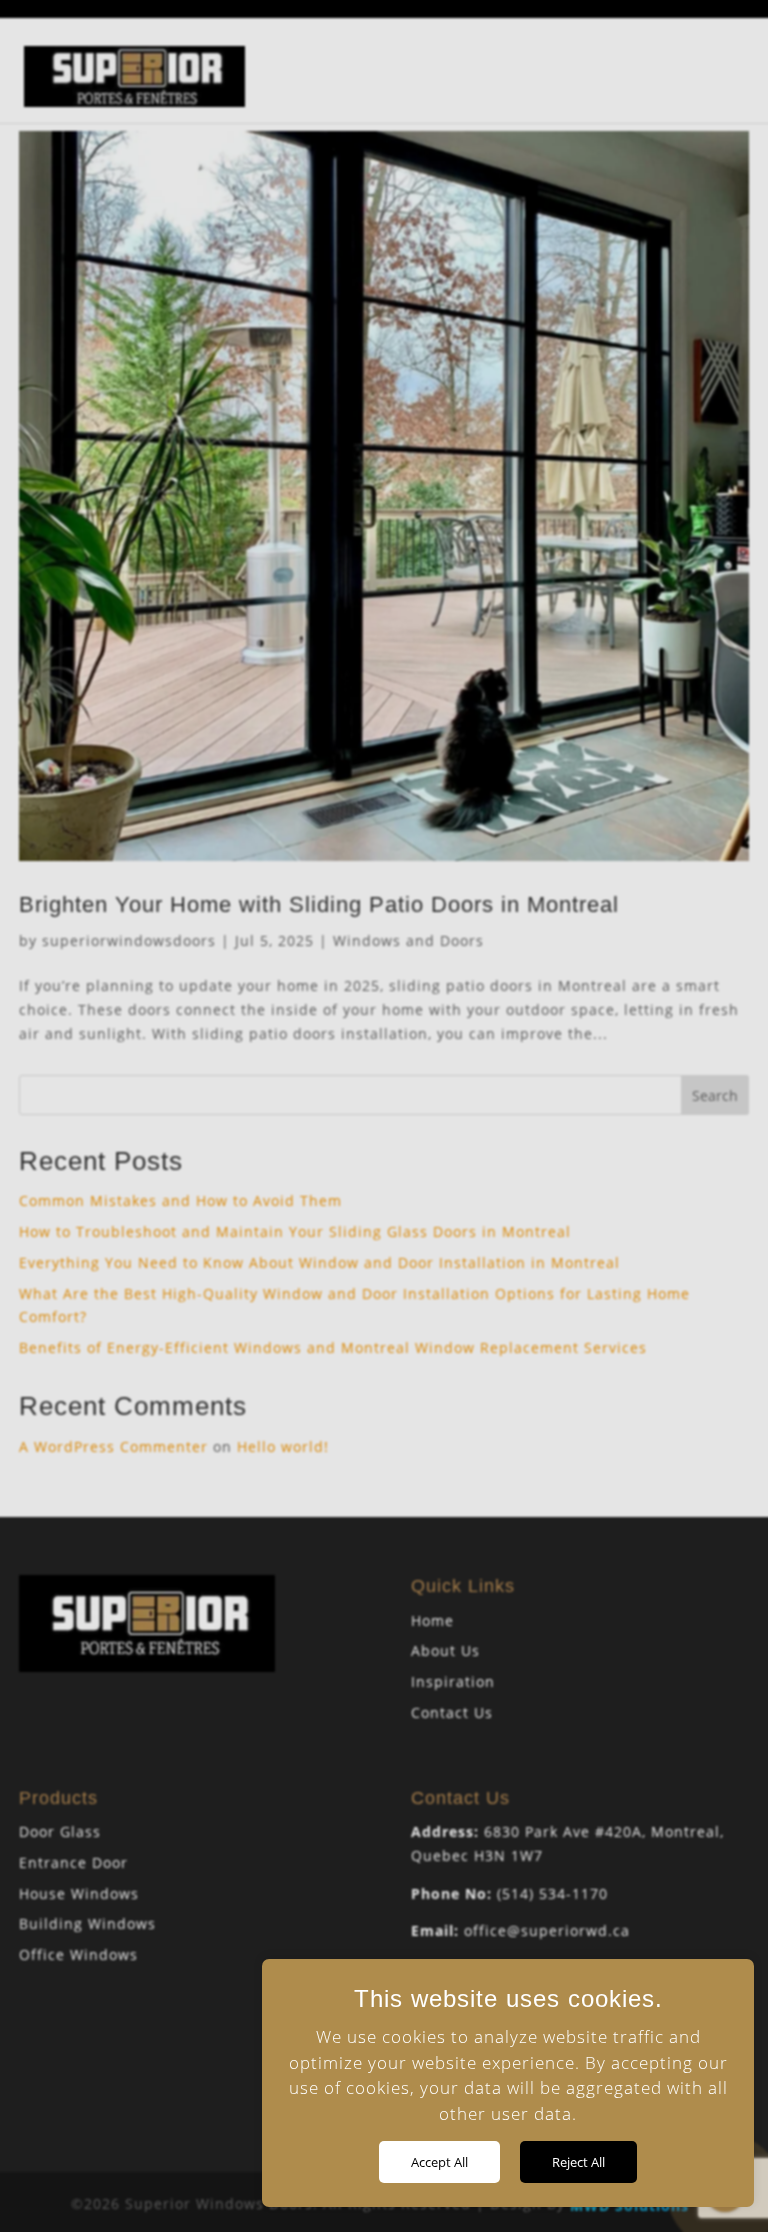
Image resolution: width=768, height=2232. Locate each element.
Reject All (578, 2162)
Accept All (439, 2162)
